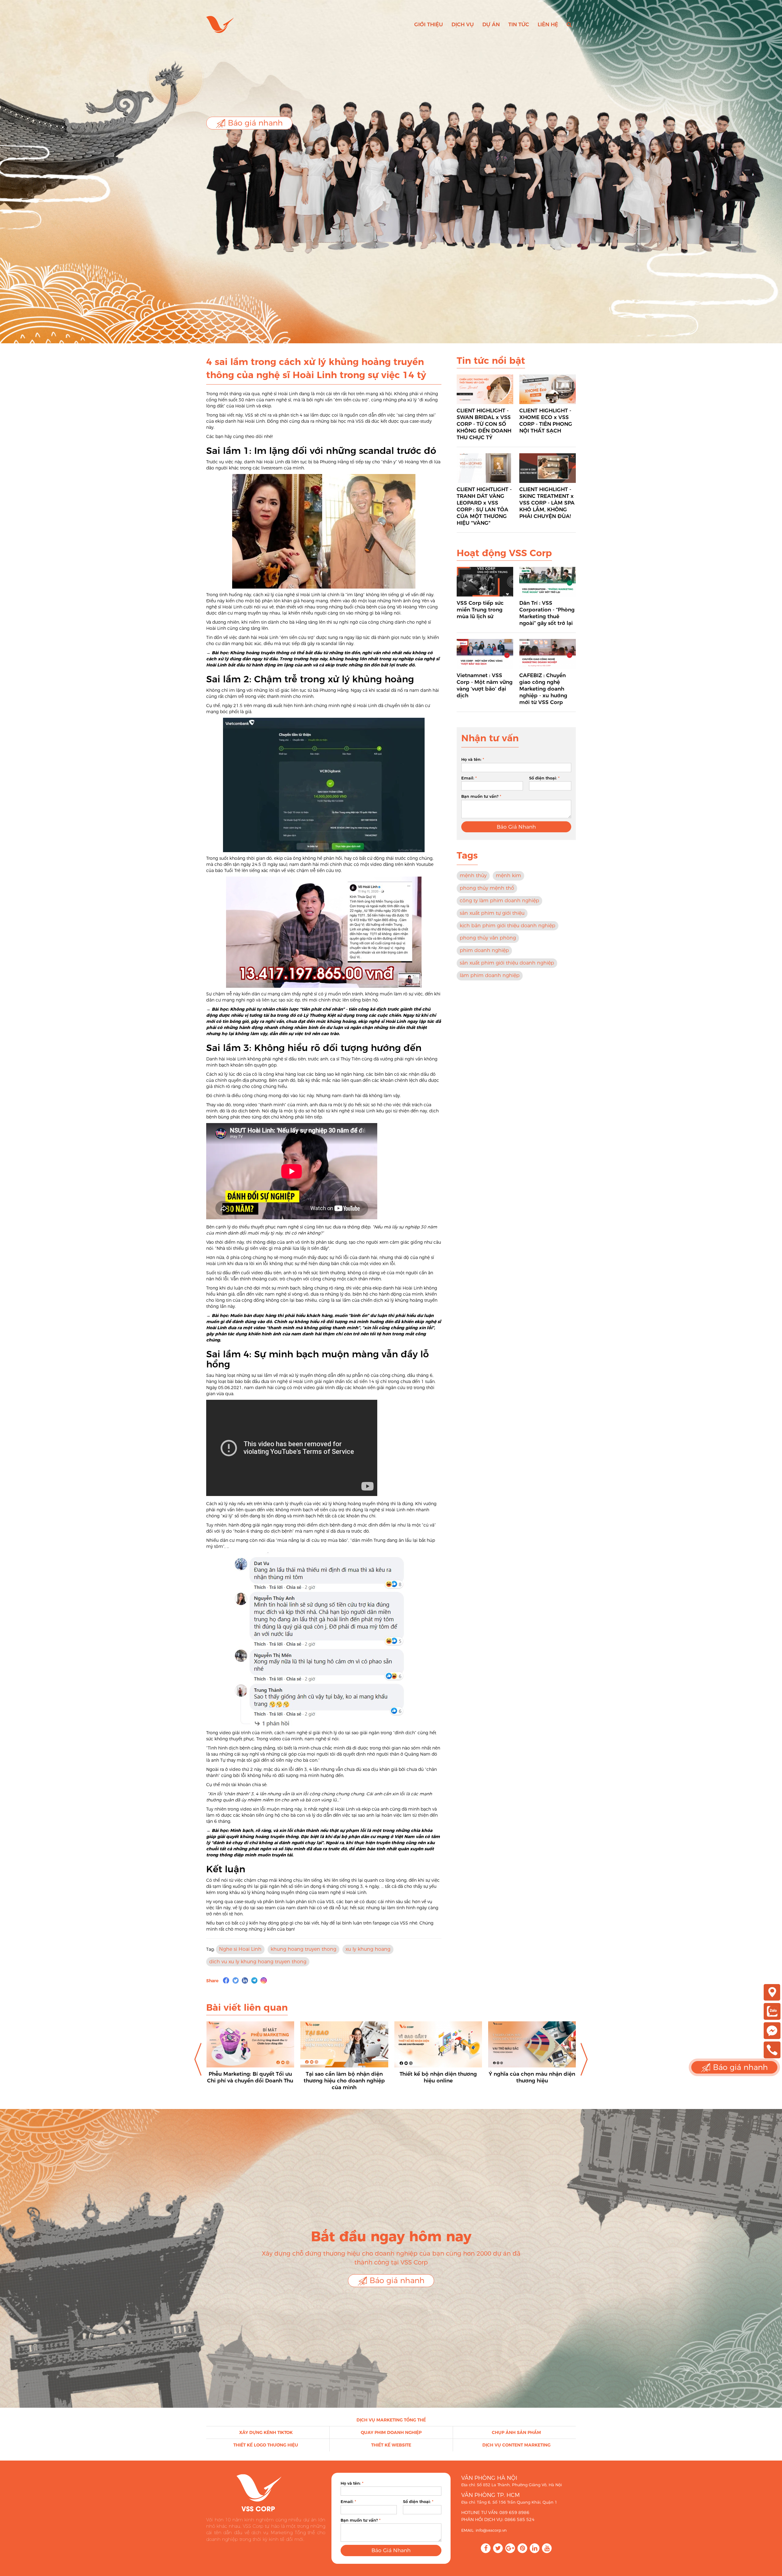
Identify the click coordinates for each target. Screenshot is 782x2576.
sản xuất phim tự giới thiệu (492, 913)
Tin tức (519, 24)
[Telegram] (254, 1980)
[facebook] (772, 2030)
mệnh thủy (473, 876)
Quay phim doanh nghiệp (391, 2432)
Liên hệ (548, 24)
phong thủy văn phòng (488, 938)
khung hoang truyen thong (303, 1949)
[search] (569, 24)
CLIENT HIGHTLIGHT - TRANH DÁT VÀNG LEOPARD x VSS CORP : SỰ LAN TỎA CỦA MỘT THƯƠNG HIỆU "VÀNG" (484, 506)
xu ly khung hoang (368, 1949)
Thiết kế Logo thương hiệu (266, 2445)
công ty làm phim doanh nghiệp (499, 901)
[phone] (772, 2049)
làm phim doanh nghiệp (490, 975)
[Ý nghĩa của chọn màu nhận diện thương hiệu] (344, 2044)
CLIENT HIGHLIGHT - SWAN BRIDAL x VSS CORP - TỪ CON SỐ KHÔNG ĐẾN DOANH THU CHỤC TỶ (484, 424)
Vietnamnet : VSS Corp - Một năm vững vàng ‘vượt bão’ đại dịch (485, 685)
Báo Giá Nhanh (516, 827)
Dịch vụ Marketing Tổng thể (391, 2420)
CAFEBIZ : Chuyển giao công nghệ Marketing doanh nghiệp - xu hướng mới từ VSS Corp (543, 689)
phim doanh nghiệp (484, 950)
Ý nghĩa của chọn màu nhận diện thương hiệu (344, 2077)
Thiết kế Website (391, 2445)
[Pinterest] (522, 2548)
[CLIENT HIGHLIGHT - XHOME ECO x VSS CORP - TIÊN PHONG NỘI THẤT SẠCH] (548, 389)
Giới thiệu (429, 24)
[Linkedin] (245, 1980)
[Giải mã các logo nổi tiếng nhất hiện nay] (532, 2044)
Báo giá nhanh (254, 123)
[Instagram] (264, 1980)
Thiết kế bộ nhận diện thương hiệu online (250, 2077)
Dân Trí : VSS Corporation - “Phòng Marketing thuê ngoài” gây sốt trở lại (547, 613)
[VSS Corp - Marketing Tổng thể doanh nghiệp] (220, 24)
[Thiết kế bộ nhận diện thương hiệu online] (250, 2044)
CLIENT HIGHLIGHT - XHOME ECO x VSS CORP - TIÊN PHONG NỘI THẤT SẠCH (546, 421)
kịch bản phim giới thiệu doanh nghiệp (508, 926)
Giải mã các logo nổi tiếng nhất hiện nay (532, 2077)
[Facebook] (226, 1980)
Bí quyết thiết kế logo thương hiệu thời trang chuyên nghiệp (438, 2077)
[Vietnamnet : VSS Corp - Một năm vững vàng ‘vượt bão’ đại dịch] (485, 654)
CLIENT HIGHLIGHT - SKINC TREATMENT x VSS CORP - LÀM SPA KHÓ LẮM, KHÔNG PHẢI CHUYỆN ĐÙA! (547, 503)
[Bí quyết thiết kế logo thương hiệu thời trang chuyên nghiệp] (438, 2044)
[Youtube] (547, 2548)
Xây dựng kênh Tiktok (266, 2432)
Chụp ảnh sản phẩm (516, 2432)
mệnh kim (508, 876)
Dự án (491, 24)
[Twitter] (236, 1980)
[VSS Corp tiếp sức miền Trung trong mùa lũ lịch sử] (485, 582)
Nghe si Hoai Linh (240, 1949)
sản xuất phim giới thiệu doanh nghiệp (507, 963)
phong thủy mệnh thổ (487, 888)
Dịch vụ (463, 24)
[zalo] (772, 2011)
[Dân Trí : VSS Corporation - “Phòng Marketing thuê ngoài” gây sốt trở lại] (548, 582)
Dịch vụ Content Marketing (516, 2445)
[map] (772, 1992)
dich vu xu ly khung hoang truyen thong (258, 1962)
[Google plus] (510, 2548)
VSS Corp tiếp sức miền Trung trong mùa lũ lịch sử (480, 610)
